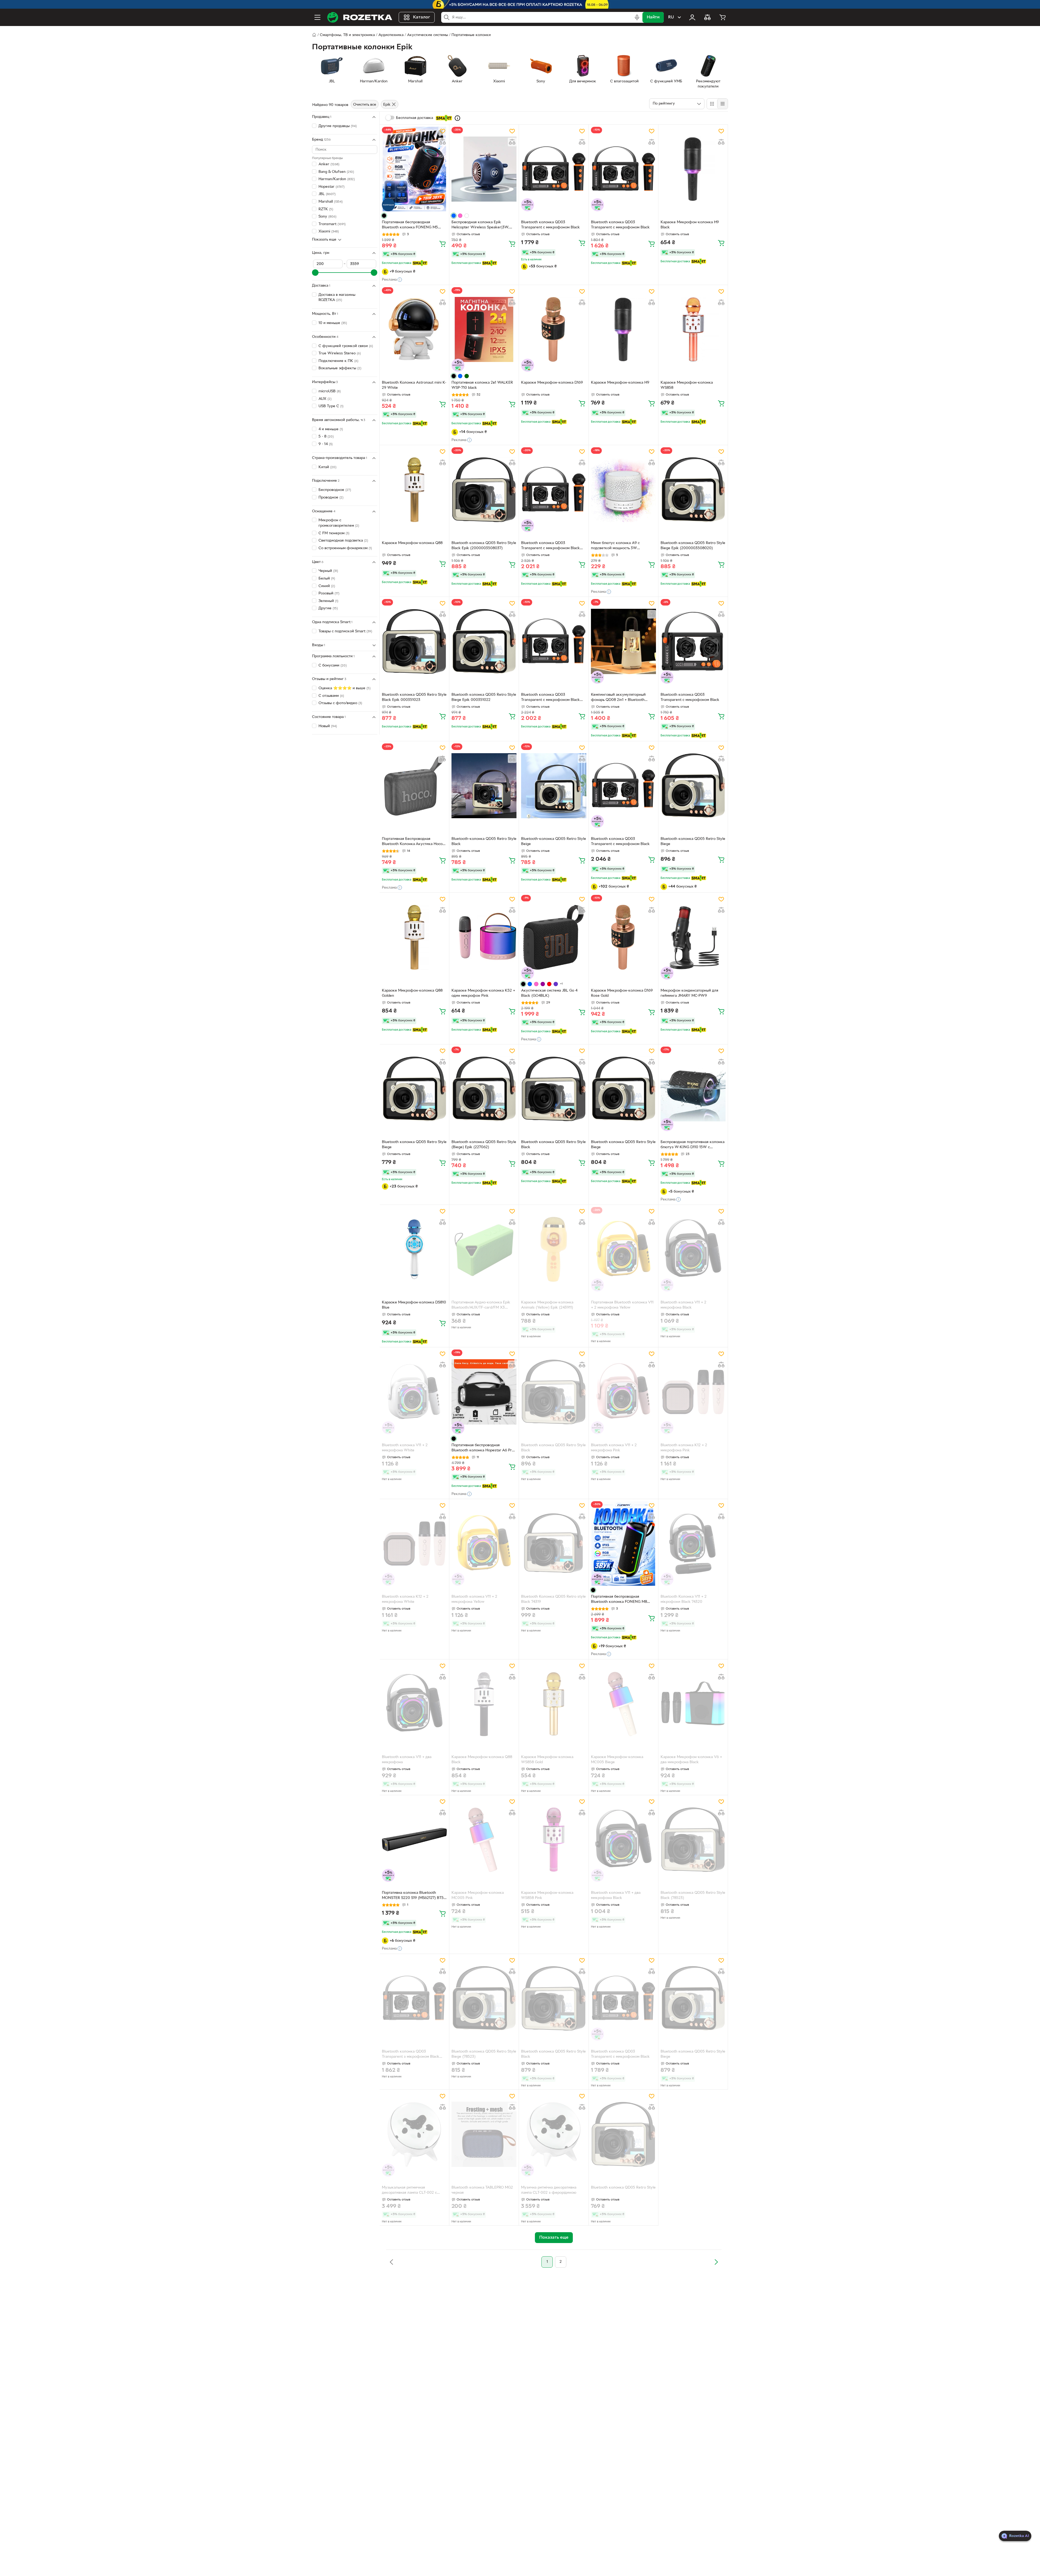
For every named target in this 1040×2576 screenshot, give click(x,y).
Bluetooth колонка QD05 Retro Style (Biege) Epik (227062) (484, 1145)
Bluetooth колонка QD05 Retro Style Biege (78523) (484, 2054)
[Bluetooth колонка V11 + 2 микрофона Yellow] (484, 1543)
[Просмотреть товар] (384, 216)
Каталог (422, 17)
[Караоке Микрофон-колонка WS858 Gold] (554, 1704)
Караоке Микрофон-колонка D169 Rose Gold (622, 993)
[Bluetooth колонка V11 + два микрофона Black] (623, 1840)
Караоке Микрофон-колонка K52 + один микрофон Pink (483, 993)
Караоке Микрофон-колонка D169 (552, 383)
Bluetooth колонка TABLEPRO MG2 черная (482, 2190)
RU (671, 17)
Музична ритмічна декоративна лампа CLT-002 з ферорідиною (549, 2190)
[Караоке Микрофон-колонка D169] (554, 329)
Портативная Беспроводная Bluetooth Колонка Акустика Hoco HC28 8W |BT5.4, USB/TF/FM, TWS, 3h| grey (413, 842)
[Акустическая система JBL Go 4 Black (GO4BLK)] (554, 937)
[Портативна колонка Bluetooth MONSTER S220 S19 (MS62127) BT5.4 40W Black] (414, 1840)
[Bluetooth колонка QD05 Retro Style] (623, 2134)
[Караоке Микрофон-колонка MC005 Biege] (623, 1704)
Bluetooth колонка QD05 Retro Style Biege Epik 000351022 (484, 697)
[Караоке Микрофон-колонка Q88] (414, 490)
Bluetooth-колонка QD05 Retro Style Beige (554, 842)
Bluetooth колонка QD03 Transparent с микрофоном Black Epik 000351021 (550, 698)
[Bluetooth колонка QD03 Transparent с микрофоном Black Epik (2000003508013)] (554, 490)
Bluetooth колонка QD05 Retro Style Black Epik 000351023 (414, 697)
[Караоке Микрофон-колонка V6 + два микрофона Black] (693, 1704)
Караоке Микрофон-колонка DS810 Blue (414, 1305)
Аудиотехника (391, 35)
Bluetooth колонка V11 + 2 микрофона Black (683, 1305)
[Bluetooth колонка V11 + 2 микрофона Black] (693, 1249)
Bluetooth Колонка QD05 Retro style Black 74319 (553, 1599)
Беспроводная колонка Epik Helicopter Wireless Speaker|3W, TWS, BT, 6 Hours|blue (480, 225)
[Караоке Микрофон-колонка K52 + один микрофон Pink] (484, 937)
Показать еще (324, 240)
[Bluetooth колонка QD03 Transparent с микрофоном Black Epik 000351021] (554, 641)
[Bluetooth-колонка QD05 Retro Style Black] (484, 786)
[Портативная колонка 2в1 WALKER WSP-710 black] (484, 329)
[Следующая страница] (716, 2262)
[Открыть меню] (317, 17)
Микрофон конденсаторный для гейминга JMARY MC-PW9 (689, 993)
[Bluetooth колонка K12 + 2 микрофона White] (414, 1543)
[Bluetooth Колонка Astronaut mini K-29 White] (414, 329)
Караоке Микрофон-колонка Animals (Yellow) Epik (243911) (547, 1305)
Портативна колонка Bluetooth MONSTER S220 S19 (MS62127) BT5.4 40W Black (414, 1896)
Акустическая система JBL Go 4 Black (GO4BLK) (549, 993)
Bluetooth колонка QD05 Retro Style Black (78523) (693, 1895)
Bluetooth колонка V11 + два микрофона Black (616, 1895)
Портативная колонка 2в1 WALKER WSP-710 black (482, 385)
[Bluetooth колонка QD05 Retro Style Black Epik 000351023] (414, 641)
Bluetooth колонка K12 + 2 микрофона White (405, 1599)
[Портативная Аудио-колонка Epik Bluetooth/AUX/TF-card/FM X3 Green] (484, 1249)
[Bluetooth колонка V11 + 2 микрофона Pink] (623, 1392)
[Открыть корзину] (723, 17)
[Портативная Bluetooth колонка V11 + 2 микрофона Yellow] (623, 1249)
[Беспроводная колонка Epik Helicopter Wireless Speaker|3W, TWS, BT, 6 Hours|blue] (484, 169)
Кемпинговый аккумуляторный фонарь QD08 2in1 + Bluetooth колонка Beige (618, 698)
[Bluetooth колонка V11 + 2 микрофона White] (414, 1392)
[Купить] (443, 244)
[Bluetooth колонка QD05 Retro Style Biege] (693, 786)
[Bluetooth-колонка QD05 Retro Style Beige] (554, 786)
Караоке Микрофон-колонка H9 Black (690, 225)
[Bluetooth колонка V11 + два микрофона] (414, 1704)
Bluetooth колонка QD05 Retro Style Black (553, 1145)
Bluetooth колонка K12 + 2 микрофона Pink (684, 1448)
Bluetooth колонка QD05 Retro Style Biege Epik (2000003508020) (693, 546)
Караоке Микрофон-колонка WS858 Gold (547, 1760)
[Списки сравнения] (707, 17)
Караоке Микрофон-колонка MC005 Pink (478, 1895)
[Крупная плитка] (712, 104)
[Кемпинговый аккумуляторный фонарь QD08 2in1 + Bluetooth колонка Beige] (623, 641)
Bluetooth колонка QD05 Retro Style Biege (693, 842)
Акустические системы (428, 35)
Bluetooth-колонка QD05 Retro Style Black (484, 842)
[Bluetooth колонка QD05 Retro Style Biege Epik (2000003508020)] (693, 490)
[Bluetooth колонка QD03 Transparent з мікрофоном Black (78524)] (414, 1998)
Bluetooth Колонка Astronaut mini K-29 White (414, 385)
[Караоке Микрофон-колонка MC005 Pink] (484, 1840)
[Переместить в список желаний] (443, 131)
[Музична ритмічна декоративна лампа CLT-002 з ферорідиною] (554, 2134)
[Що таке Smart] (457, 118)
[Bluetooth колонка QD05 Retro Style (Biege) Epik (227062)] (484, 1089)
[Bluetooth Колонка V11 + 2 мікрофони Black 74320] (693, 1543)
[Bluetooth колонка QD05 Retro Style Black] (554, 1089)
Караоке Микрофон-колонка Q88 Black (482, 1760)
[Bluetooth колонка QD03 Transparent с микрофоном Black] (554, 169)
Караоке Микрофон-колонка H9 (620, 383)
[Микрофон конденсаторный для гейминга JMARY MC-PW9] (693, 937)
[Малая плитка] (722, 104)
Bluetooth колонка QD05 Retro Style (623, 2188)
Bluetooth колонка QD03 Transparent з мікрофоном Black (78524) (411, 2055)
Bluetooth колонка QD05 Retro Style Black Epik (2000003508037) (484, 546)
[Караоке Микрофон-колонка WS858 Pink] (554, 1840)
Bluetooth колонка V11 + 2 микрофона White (405, 1448)
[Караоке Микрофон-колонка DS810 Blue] (414, 1249)
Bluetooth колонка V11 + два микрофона (407, 1760)
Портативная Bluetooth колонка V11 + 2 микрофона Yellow (622, 1305)
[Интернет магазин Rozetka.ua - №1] (360, 17)
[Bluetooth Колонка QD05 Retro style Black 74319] (554, 1543)
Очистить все (365, 105)
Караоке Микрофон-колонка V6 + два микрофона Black (691, 1760)
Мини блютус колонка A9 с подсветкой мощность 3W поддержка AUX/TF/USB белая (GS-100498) (623, 546)
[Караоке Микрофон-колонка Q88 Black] (484, 1704)
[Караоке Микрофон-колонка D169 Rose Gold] (623, 937)
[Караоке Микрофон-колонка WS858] (693, 329)
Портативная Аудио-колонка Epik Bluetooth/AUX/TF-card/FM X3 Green (481, 1306)
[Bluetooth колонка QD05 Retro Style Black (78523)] (693, 1840)
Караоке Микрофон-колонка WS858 (687, 385)
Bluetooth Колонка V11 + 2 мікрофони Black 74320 (684, 1599)
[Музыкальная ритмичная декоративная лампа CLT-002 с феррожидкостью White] (414, 2134)
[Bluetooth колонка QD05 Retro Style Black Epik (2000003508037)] (484, 490)
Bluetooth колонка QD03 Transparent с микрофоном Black (550, 225)
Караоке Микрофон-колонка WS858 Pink (547, 1895)
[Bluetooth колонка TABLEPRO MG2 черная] (484, 2134)
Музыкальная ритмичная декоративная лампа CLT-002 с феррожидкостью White (409, 2191)
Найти (653, 17)
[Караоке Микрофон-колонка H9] (623, 329)
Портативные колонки (471, 35)
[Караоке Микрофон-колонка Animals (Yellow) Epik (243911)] (554, 1249)
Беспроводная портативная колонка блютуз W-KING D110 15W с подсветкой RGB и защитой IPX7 (693, 1145)
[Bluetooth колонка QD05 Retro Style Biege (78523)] (484, 1998)
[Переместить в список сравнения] (443, 142)
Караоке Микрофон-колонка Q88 (412, 543)
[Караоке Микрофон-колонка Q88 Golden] (414, 937)
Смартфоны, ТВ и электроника (347, 35)
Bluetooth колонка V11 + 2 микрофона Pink (614, 1448)
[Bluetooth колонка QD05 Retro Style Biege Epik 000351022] (484, 641)
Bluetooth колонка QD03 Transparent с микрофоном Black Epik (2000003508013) (550, 546)
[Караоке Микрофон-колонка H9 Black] (693, 169)
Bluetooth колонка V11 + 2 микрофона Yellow (474, 1599)
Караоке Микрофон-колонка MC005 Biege (617, 1760)
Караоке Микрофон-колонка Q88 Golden (412, 993)
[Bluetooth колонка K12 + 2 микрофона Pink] (693, 1392)
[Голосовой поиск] (637, 17)
